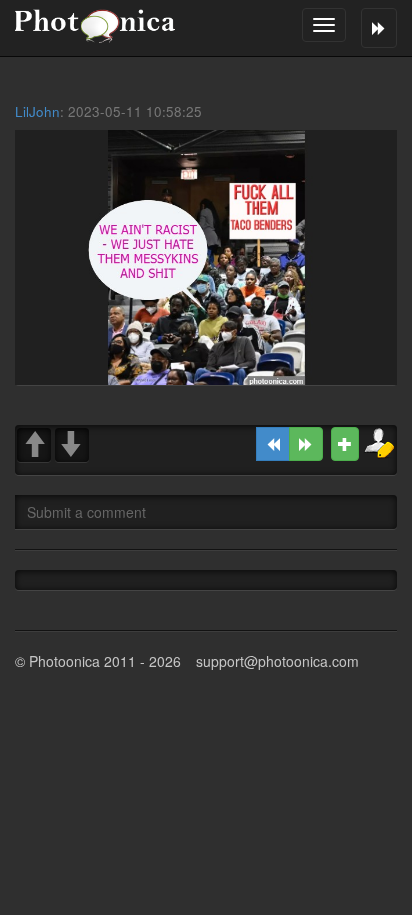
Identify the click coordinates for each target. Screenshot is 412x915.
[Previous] (273, 444)
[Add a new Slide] (345, 444)
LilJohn (37, 111)
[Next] (306, 444)
